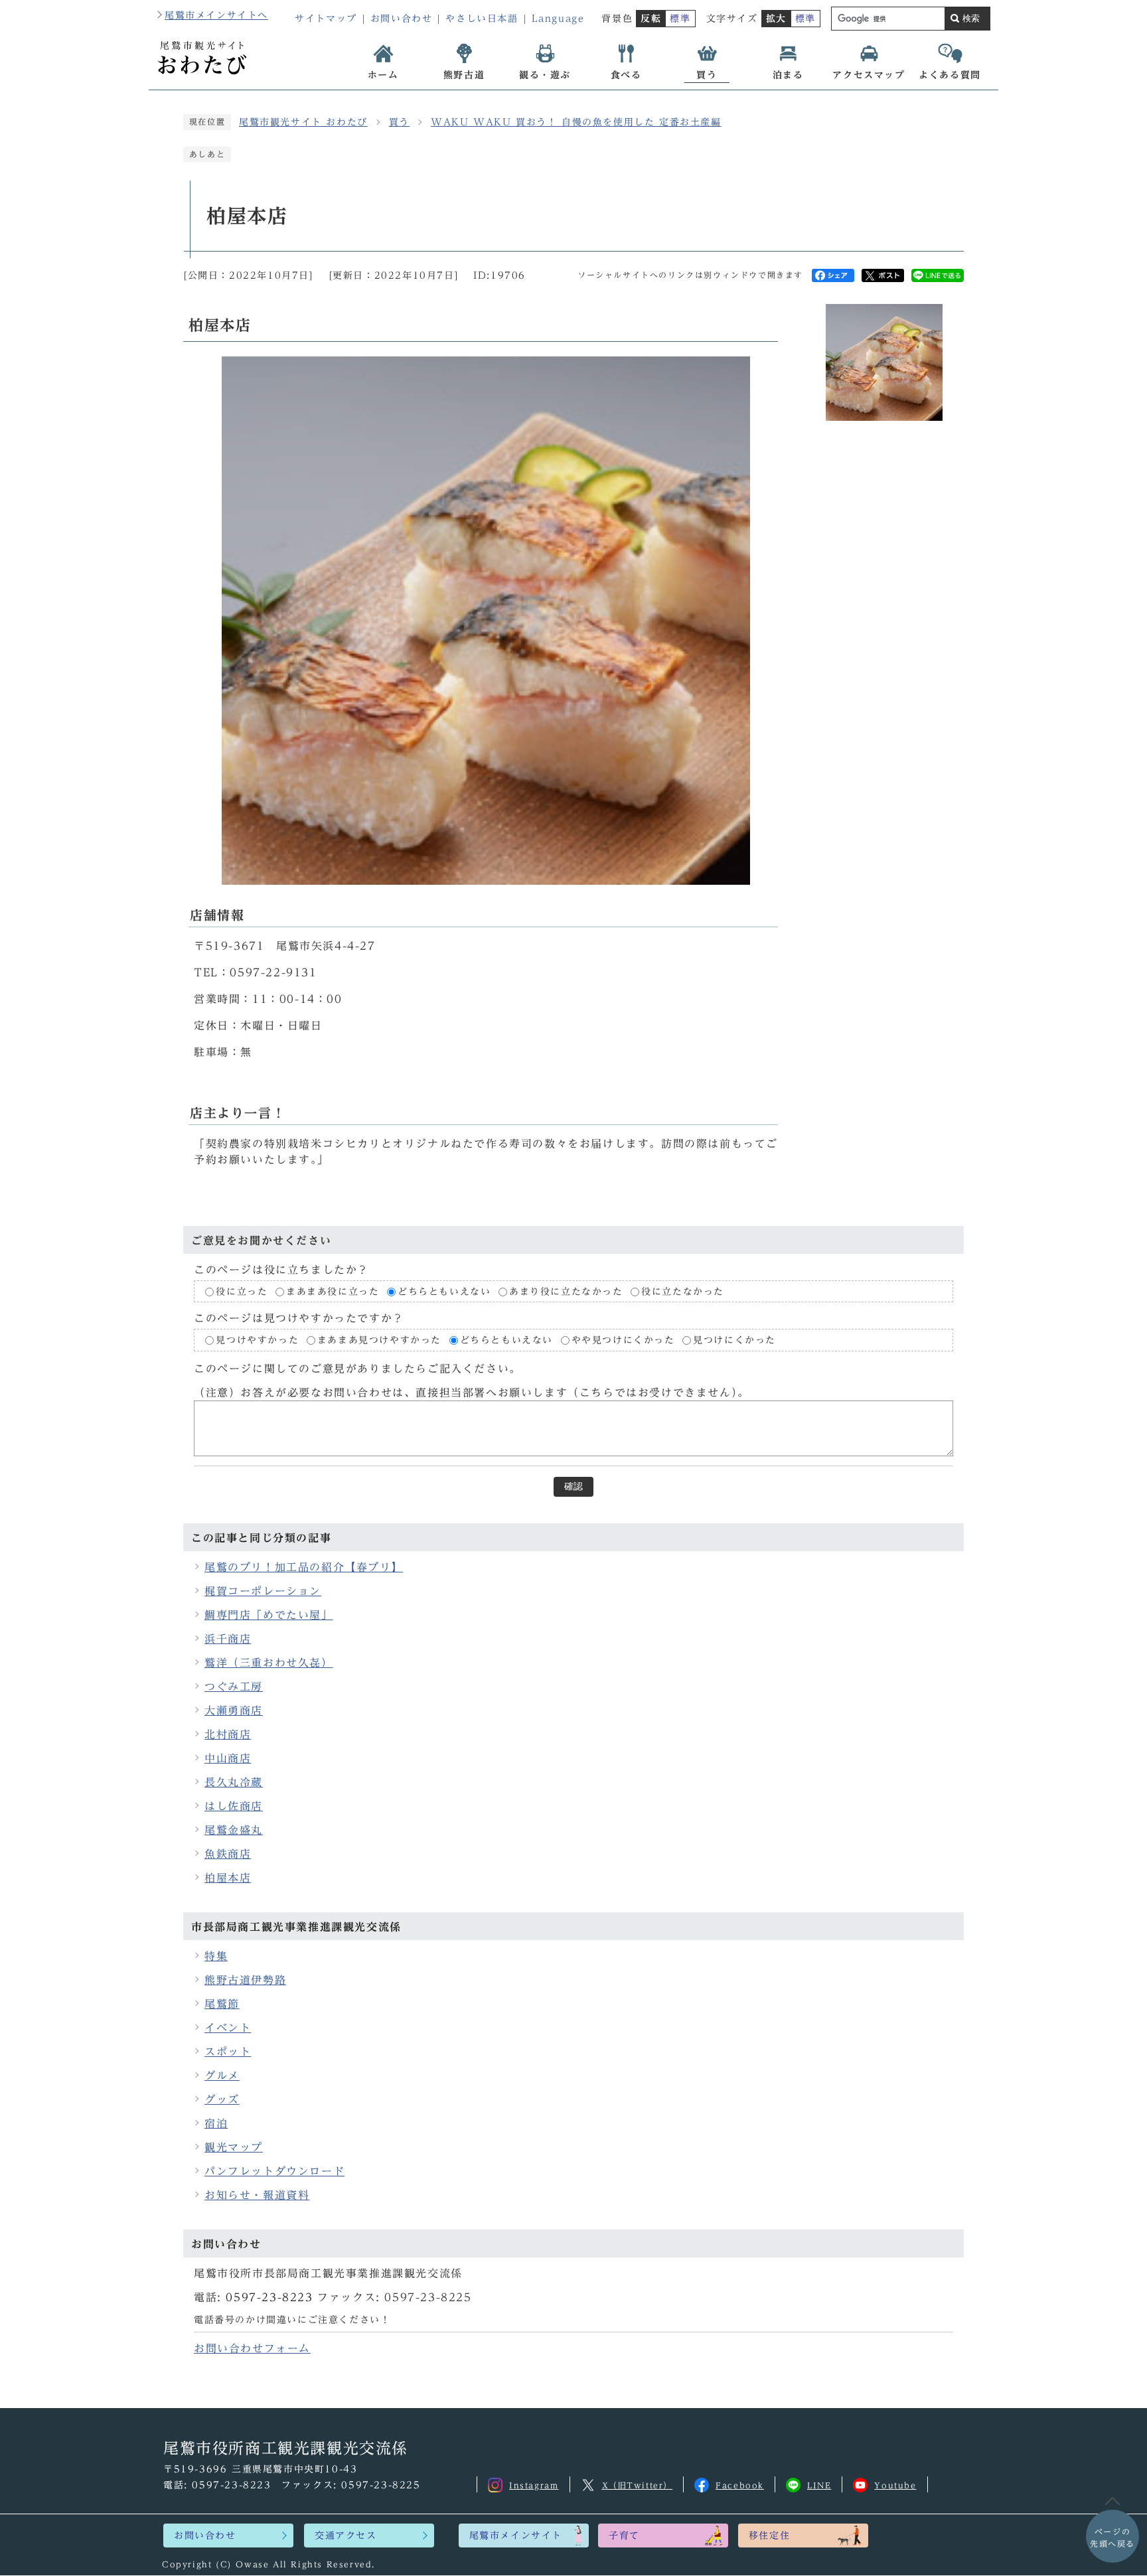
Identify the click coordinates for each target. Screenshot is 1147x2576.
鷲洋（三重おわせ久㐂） (269, 1663)
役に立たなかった (683, 1292)
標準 (680, 19)
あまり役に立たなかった (566, 1292)
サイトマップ (326, 19)
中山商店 (228, 1758)
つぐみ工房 (234, 1687)
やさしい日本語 (482, 19)
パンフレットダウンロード (274, 2171)
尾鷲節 (222, 2004)
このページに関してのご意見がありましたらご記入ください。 (357, 1369)
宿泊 (216, 2123)
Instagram (534, 2485)
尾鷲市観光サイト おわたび (303, 122)
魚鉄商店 (228, 1854)
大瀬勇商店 (234, 1710)
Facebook (740, 2485)
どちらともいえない (444, 1292)
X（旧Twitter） (638, 2485)
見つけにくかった (734, 1341)
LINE (819, 2485)
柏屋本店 (228, 1878)
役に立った (242, 1292)
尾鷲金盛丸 (234, 1830)
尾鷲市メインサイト (516, 2536)
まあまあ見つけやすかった (379, 1341)
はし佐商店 (234, 1806)
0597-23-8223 (269, 2297)
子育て (624, 2536)
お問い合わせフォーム (252, 2348)
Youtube (895, 2485)
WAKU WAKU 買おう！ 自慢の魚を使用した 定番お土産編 (576, 122)
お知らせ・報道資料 (257, 2195)
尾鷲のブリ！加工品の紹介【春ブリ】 (304, 1567)
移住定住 (769, 2536)
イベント (228, 2028)
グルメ (222, 2076)
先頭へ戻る (1112, 2538)
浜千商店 (228, 1639)
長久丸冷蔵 (234, 1782)
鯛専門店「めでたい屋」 (269, 1615)
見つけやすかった (257, 1341)
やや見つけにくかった (626, 1341)
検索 (971, 18)
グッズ (222, 2099)
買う (399, 122)
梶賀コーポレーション (263, 1591)
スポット (228, 2052)
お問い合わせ (402, 19)
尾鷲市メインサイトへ (216, 15)
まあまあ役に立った (333, 1292)
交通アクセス (346, 2536)
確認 (573, 1486)
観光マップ (234, 2147)
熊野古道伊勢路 (245, 1980)
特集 (216, 1956)
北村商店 (228, 1734)
